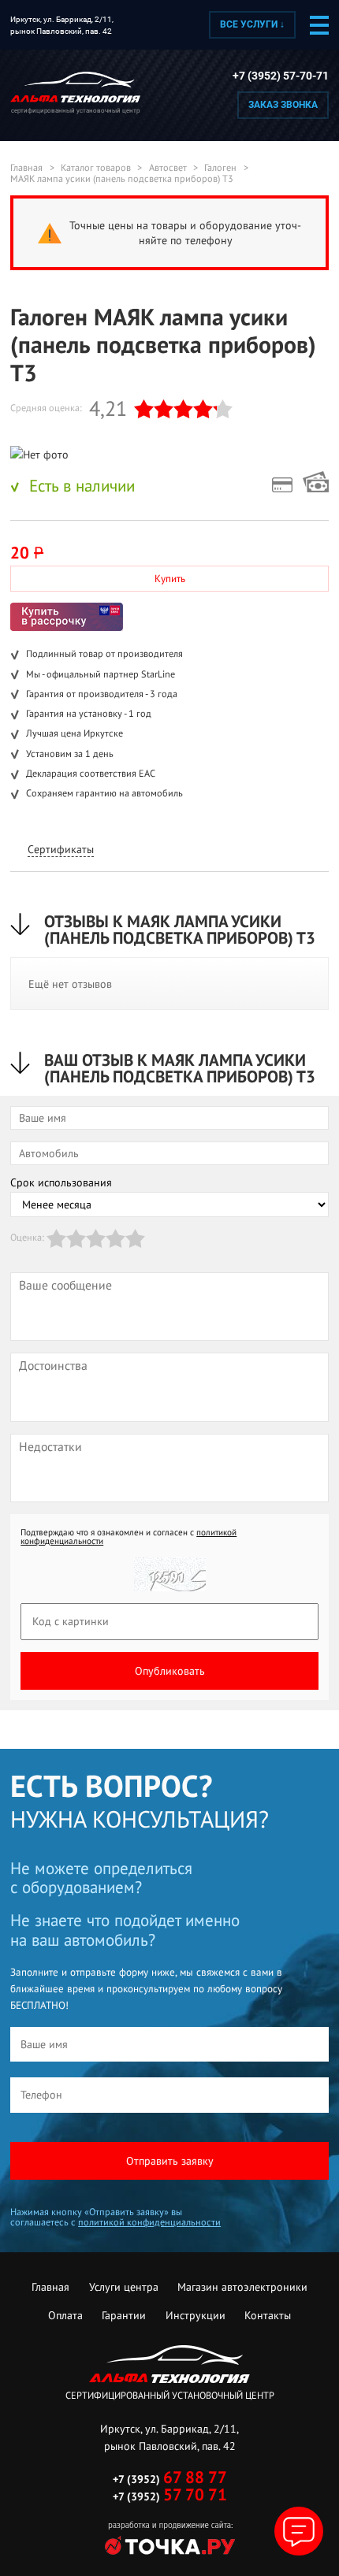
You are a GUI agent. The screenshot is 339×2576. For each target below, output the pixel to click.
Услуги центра (124, 2287)
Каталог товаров (96, 168)
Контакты (268, 2315)
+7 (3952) (170, 2479)
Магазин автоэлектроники (242, 2287)
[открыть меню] (319, 25)
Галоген (220, 168)
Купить (170, 579)
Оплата (65, 2315)
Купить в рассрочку (67, 617)
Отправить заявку (170, 2161)
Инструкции (196, 2315)
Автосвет (168, 168)
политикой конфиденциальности (149, 2222)
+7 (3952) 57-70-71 (281, 76)
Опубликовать (170, 1671)
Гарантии (124, 2315)
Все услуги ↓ (252, 24)
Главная (26, 168)
